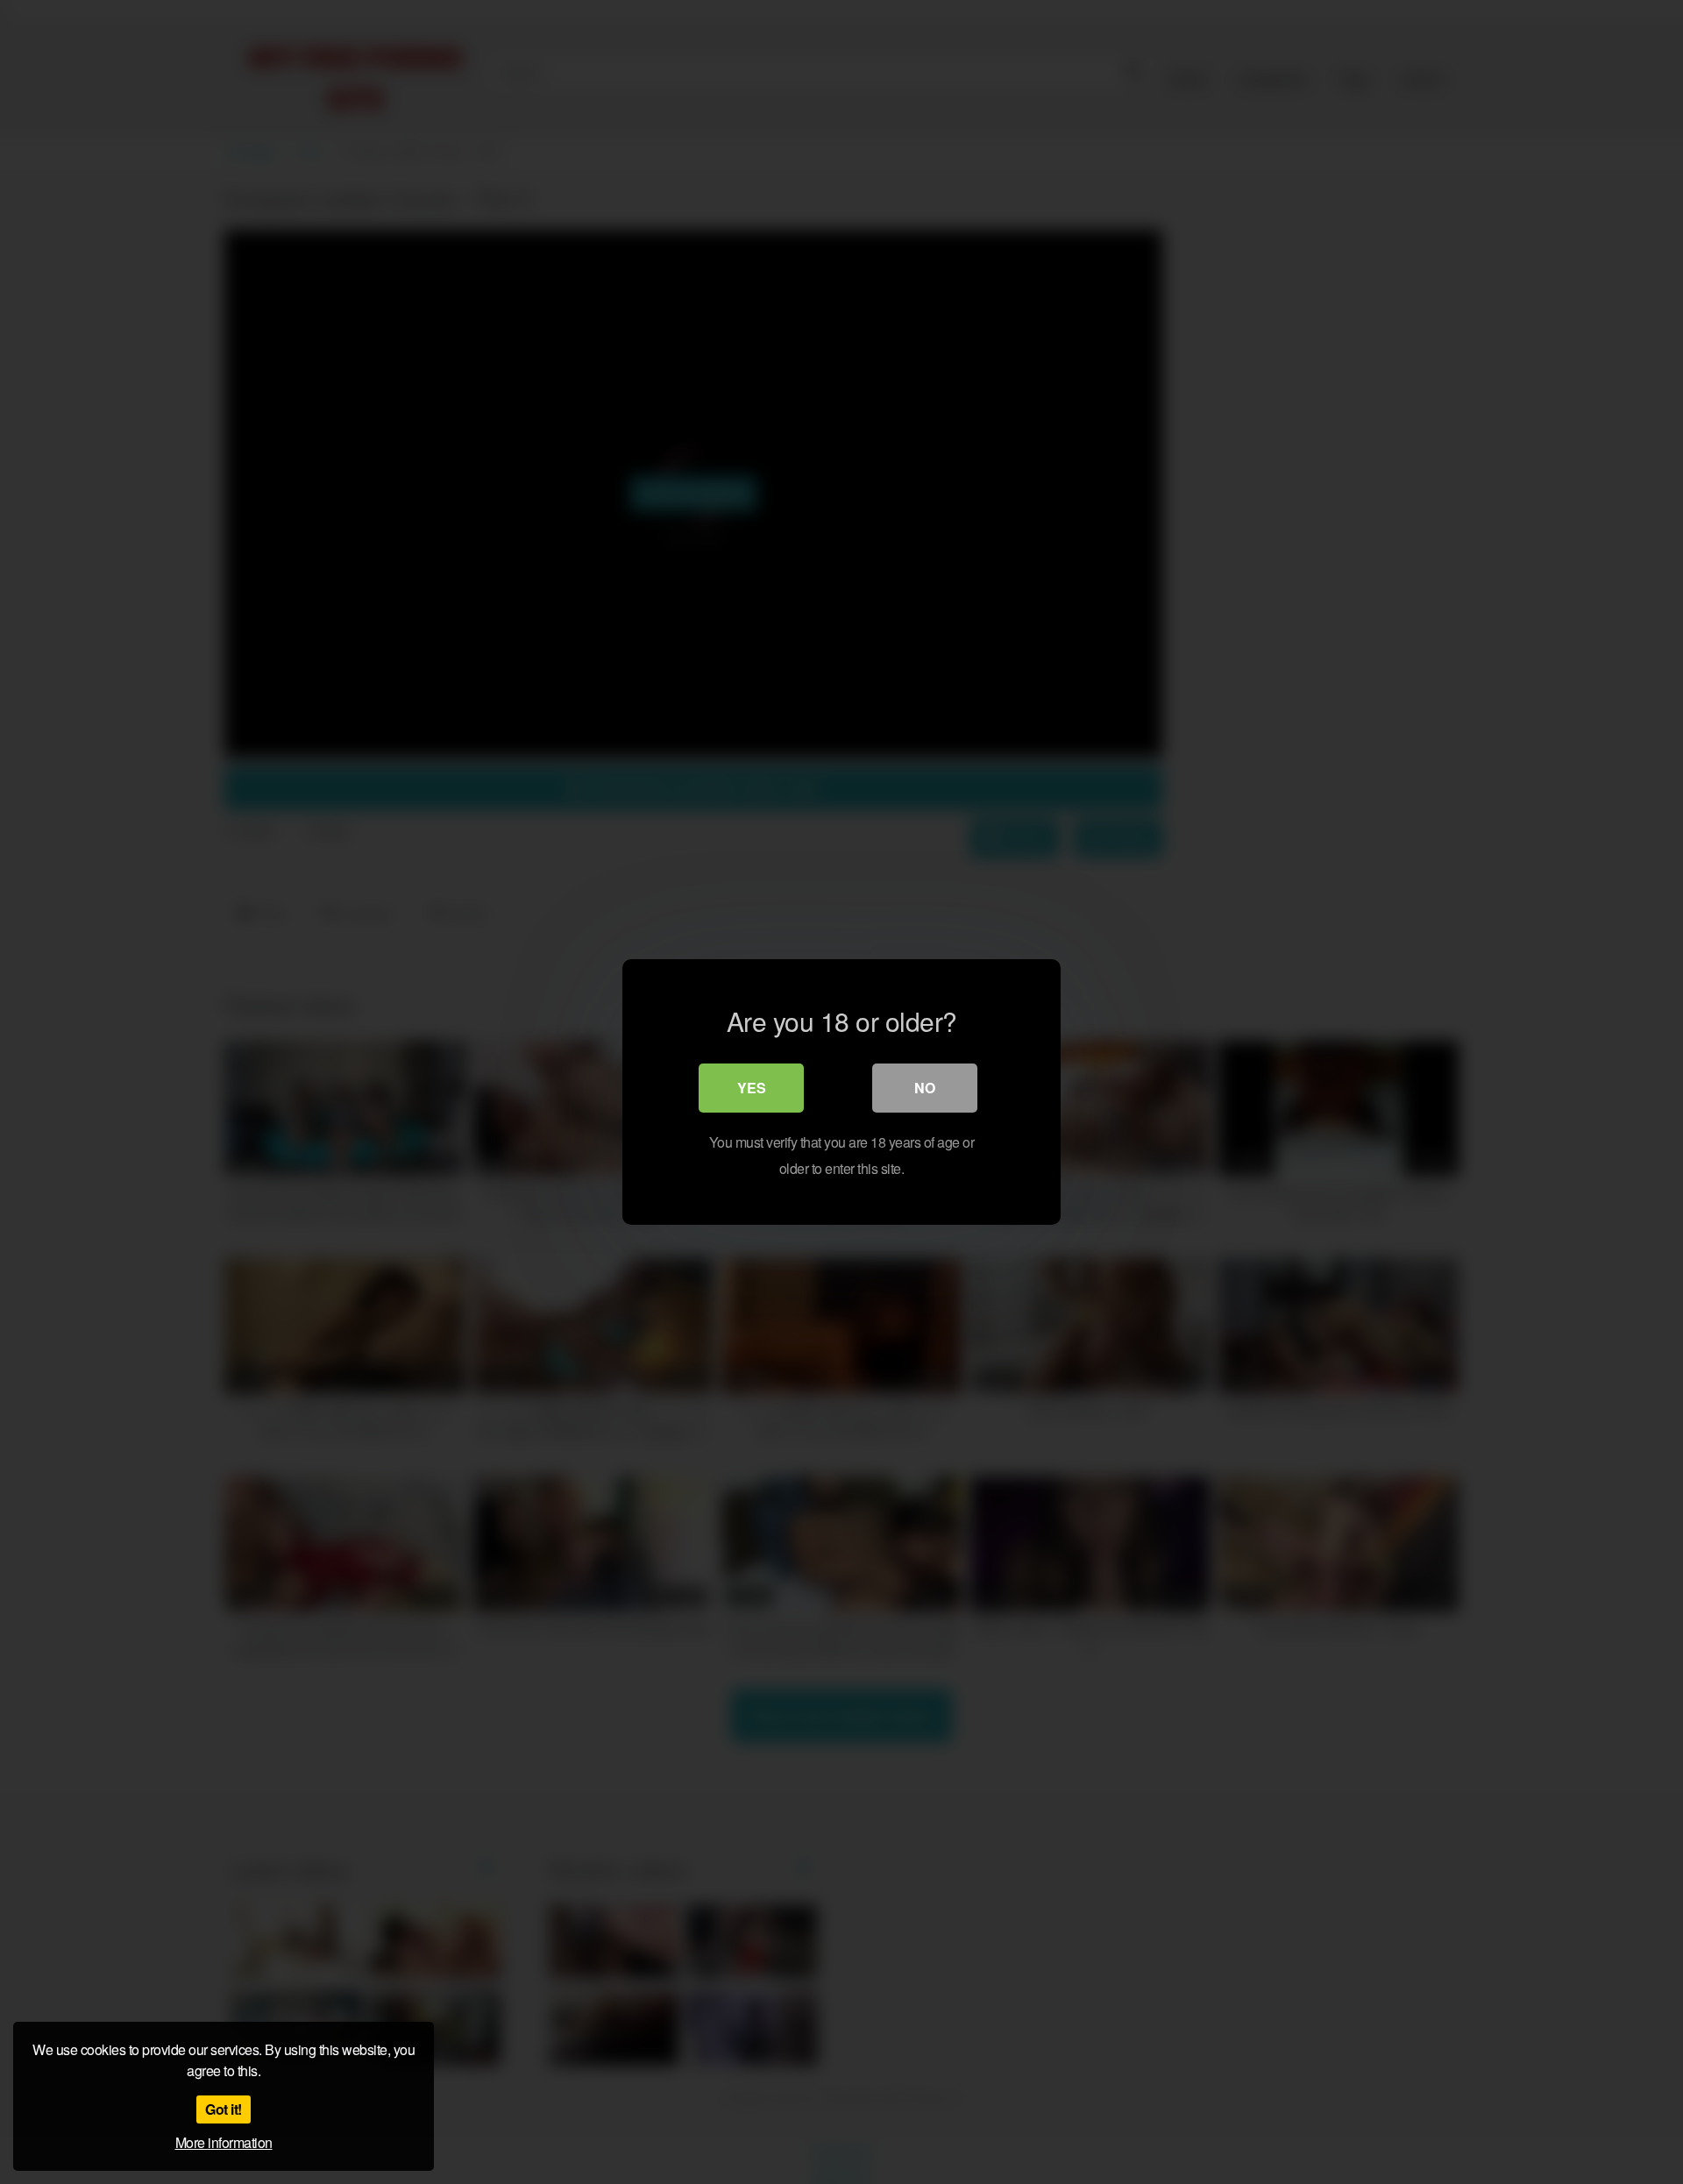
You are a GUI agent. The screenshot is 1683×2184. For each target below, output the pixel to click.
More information (224, 2142)
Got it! (224, 2109)
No (925, 1088)
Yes (752, 1088)
